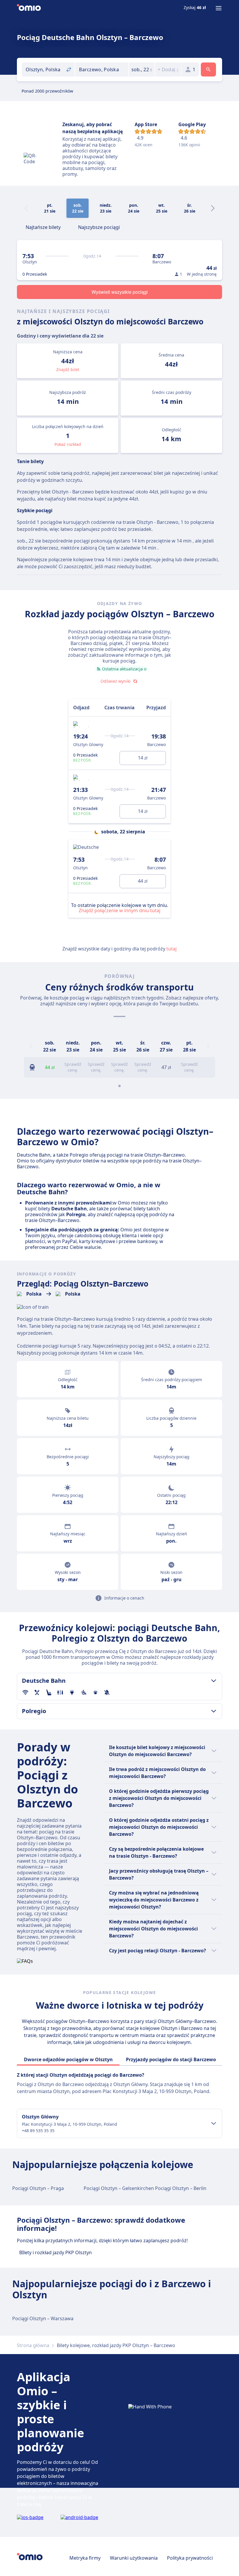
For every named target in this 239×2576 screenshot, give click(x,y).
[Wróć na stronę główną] (29, 8)
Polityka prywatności (190, 2558)
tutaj (172, 949)
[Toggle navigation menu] (219, 8)
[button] (142, 69)
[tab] (43, 227)
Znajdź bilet (68, 370)
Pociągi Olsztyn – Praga (38, 2188)
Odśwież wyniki (116, 681)
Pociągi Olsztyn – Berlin (181, 2188)
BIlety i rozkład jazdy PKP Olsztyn (56, 2252)
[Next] (213, 208)
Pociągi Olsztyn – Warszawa (43, 2318)
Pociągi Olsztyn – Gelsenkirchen (119, 2188)
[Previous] (31, 1046)
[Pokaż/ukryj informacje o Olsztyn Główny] (214, 2123)
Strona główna (33, 2345)
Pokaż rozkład (68, 444)
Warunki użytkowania (134, 2558)
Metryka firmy (85, 2558)
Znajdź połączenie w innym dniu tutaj (119, 910)
